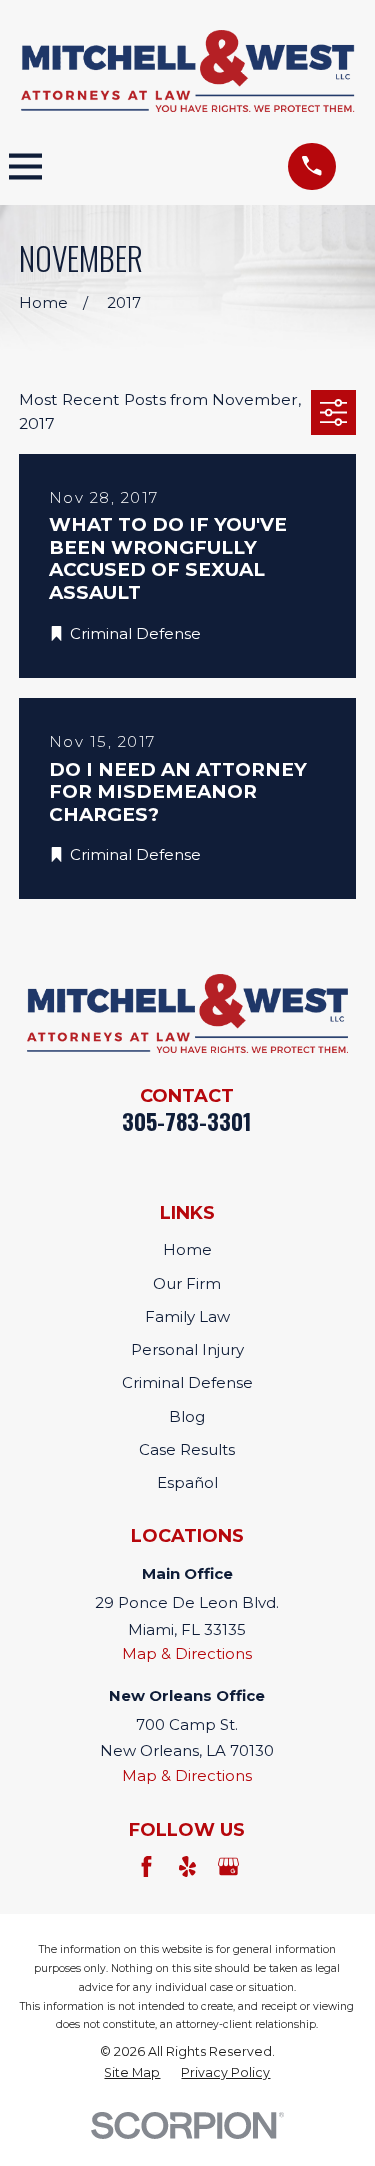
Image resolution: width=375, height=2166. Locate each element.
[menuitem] (132, 2073)
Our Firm (187, 1283)
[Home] (188, 71)
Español (187, 1482)
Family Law (187, 1316)
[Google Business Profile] (228, 1866)
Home (187, 1249)
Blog (187, 1416)
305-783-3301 (187, 1121)
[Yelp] (187, 1866)
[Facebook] (146, 1866)
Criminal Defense (187, 1382)
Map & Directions (187, 1653)
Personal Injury (187, 1349)
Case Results (187, 1449)
